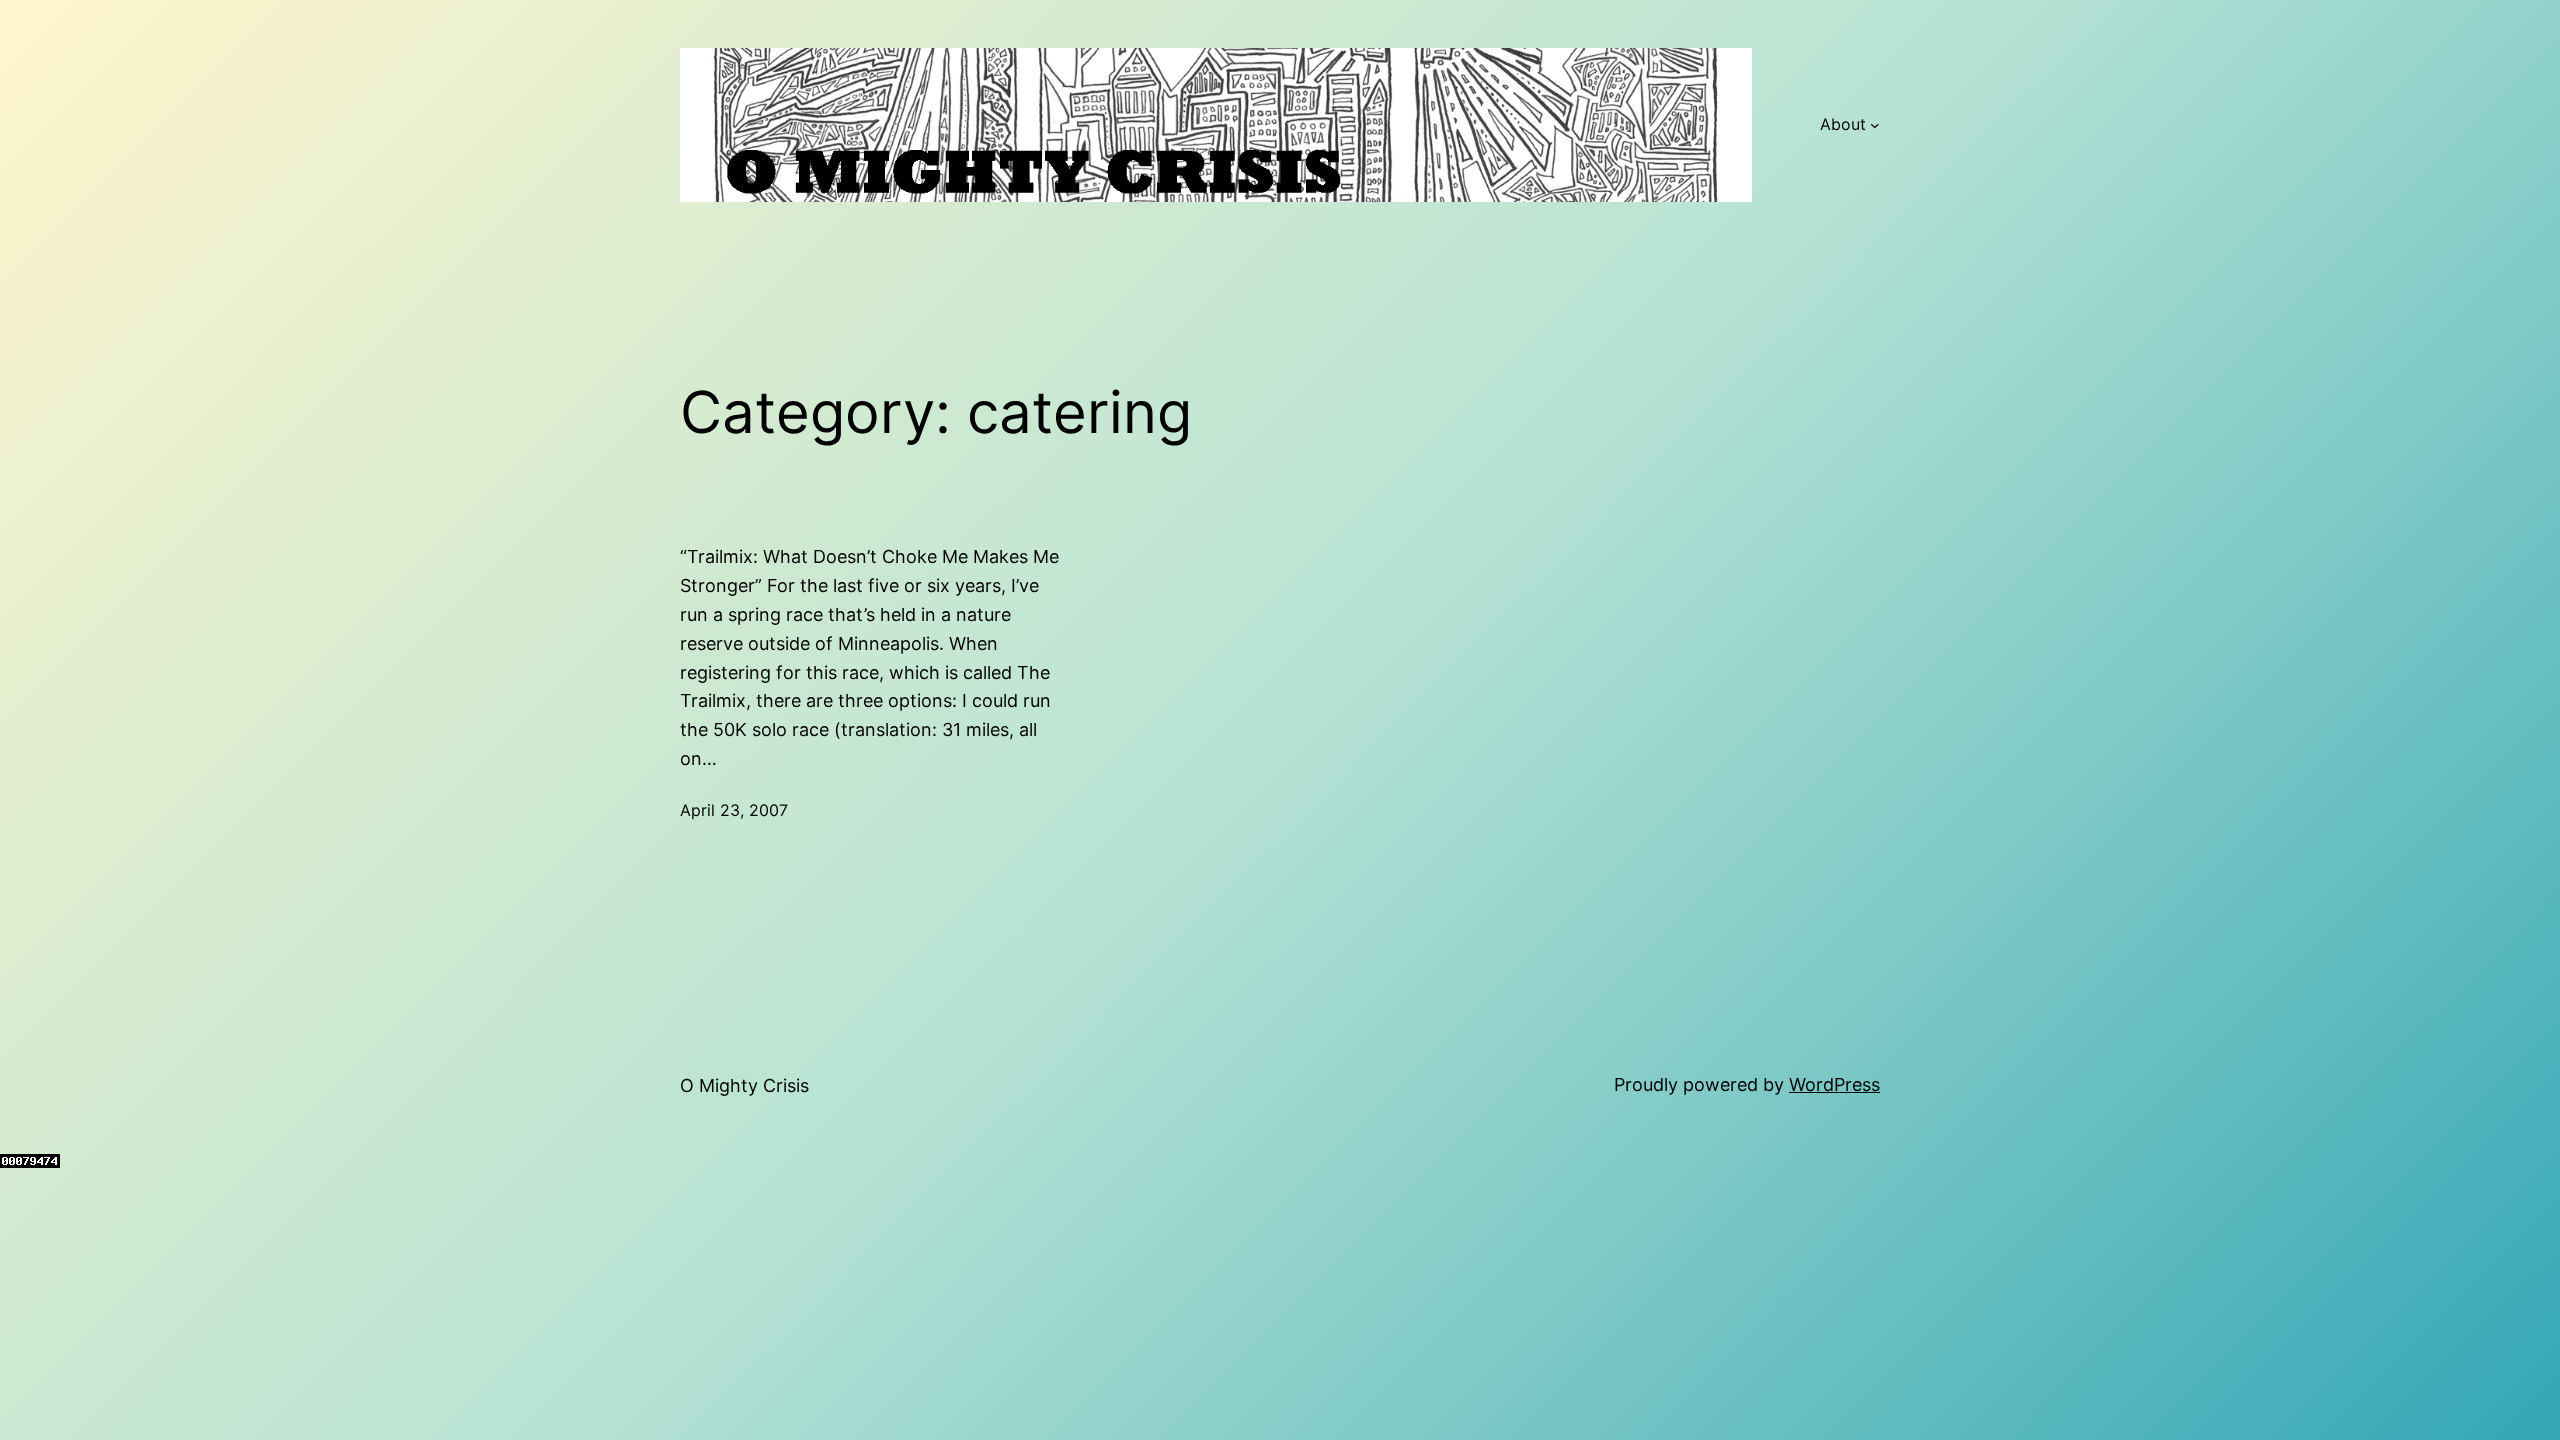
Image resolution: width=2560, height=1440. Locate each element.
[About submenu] (1875, 125)
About (1843, 124)
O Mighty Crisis (744, 1085)
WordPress (1834, 1084)
